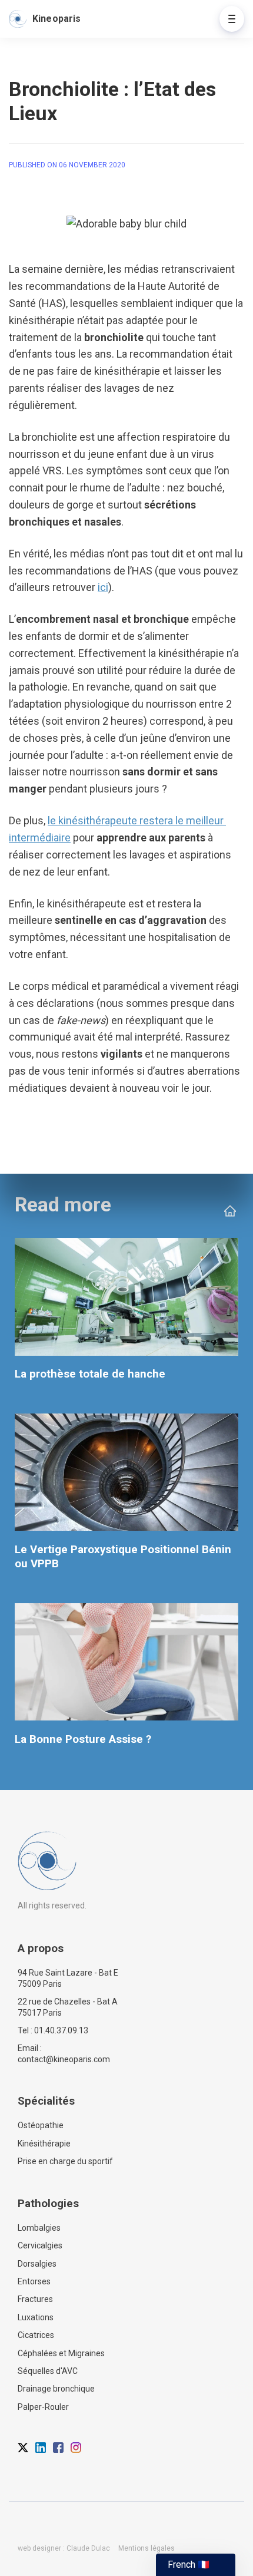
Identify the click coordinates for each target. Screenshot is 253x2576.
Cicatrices (36, 2335)
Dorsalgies (37, 2264)
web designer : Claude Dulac (64, 2548)
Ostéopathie (41, 2125)
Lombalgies (39, 2228)
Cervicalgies (40, 2245)
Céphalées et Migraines (61, 2353)
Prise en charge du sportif (65, 2161)
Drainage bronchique (56, 2389)
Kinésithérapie (44, 2144)
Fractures (35, 2299)
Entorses (34, 2281)
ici (103, 587)
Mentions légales (147, 2548)
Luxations (36, 2317)
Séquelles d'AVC (48, 2371)
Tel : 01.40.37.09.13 (53, 2030)
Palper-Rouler (43, 2407)
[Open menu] (232, 19)
